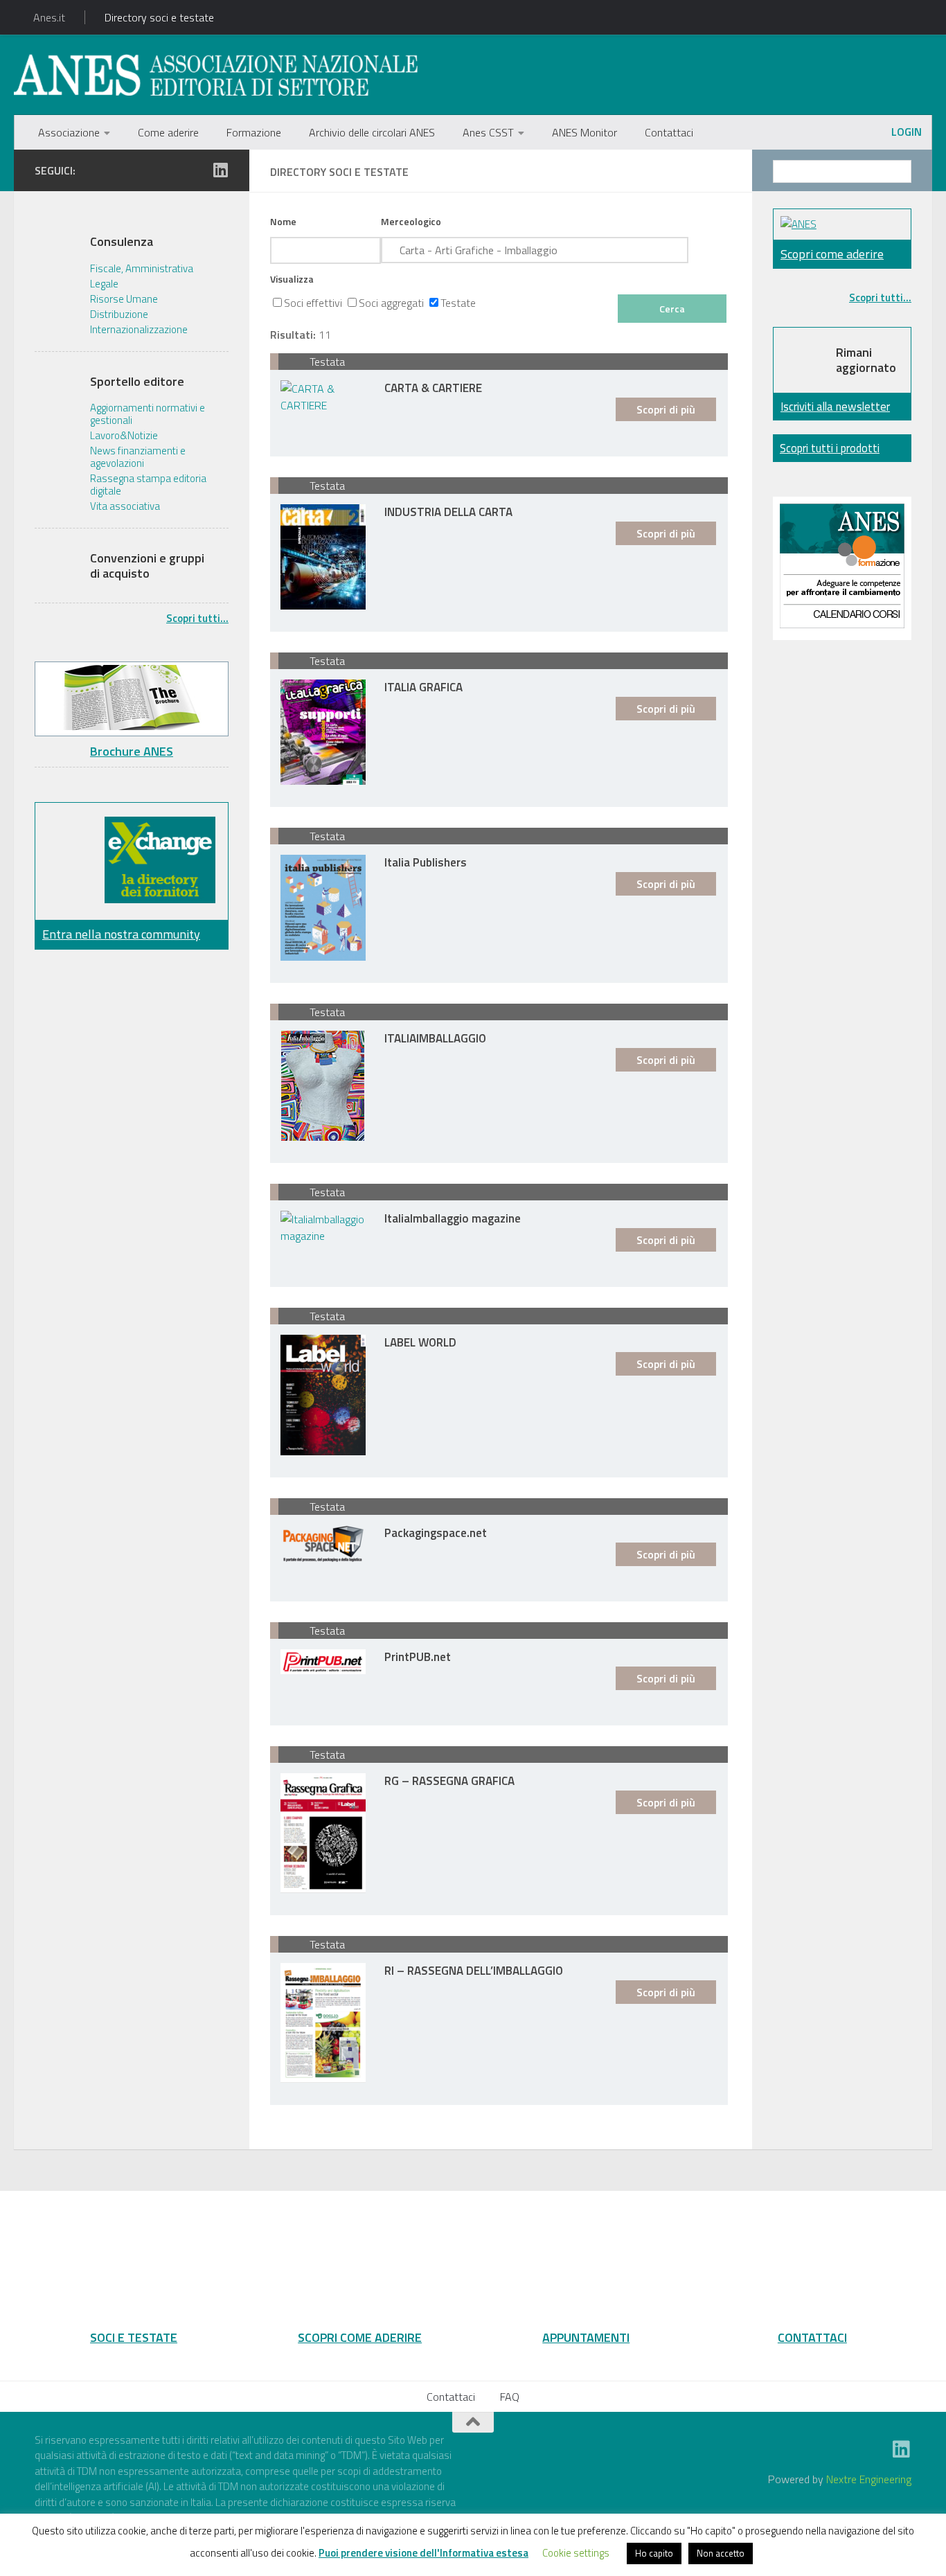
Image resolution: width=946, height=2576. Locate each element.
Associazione (69, 132)
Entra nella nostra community (121, 934)
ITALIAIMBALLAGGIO (435, 1037)
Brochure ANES (132, 751)
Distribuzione (119, 314)
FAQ (510, 2397)
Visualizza (292, 279)
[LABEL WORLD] (323, 1395)
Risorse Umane (124, 299)
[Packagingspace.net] (323, 1544)
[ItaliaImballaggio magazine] (323, 1227)
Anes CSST (488, 132)
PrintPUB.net (418, 1656)
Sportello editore (137, 382)
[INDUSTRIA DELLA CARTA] (323, 557)
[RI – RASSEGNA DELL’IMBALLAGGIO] (323, 2023)
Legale (104, 284)
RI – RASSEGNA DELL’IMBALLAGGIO (474, 1970)
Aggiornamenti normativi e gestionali (148, 414)
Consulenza (122, 242)
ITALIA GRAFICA (423, 686)
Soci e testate (134, 2337)
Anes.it (49, 17)
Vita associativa (125, 506)
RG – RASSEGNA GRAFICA (449, 1780)
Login (907, 132)
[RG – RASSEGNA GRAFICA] (323, 1833)
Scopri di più (666, 409)
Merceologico (411, 221)
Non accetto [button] (721, 2553)
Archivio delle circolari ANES (372, 132)
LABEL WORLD (420, 1341)
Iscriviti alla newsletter (835, 406)
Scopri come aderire (832, 254)
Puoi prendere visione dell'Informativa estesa (423, 2553)
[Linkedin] (220, 170)
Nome (283, 221)
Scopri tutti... (197, 618)
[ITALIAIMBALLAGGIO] (323, 1086)
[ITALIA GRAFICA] (323, 732)
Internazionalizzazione (139, 330)
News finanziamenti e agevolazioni (138, 457)
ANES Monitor (584, 132)
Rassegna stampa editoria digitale (148, 485)
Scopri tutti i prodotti (830, 448)
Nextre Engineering (869, 2479)
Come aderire (168, 132)
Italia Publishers (426, 861)
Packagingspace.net (436, 1532)
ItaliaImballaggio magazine (453, 1217)
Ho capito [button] (654, 2553)
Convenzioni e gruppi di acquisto (147, 566)
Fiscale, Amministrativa (142, 269)
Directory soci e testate (159, 17)
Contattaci (669, 132)
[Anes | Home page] (216, 75)
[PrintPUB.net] (323, 1662)
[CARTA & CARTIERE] (323, 397)
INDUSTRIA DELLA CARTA (448, 511)
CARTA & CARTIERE (433, 387)
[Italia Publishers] (323, 908)
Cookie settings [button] (576, 2553)
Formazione (254, 132)
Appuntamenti (586, 2337)
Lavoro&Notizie (124, 436)
